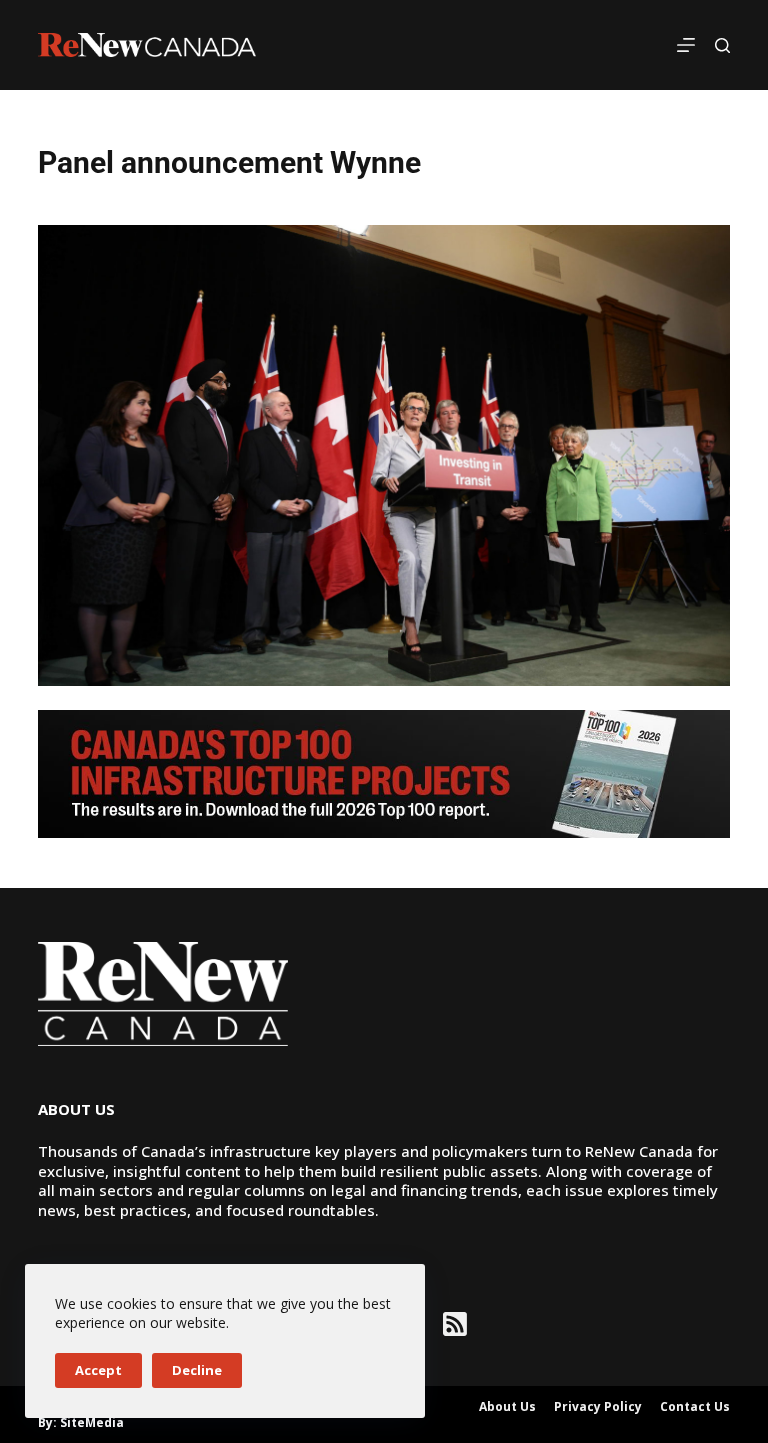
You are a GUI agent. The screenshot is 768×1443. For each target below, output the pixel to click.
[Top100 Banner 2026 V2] (383, 772)
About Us (507, 1407)
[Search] (722, 45)
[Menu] (686, 45)
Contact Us (695, 1407)
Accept (98, 1370)
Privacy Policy (598, 1407)
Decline (197, 1370)
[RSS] (455, 1324)
